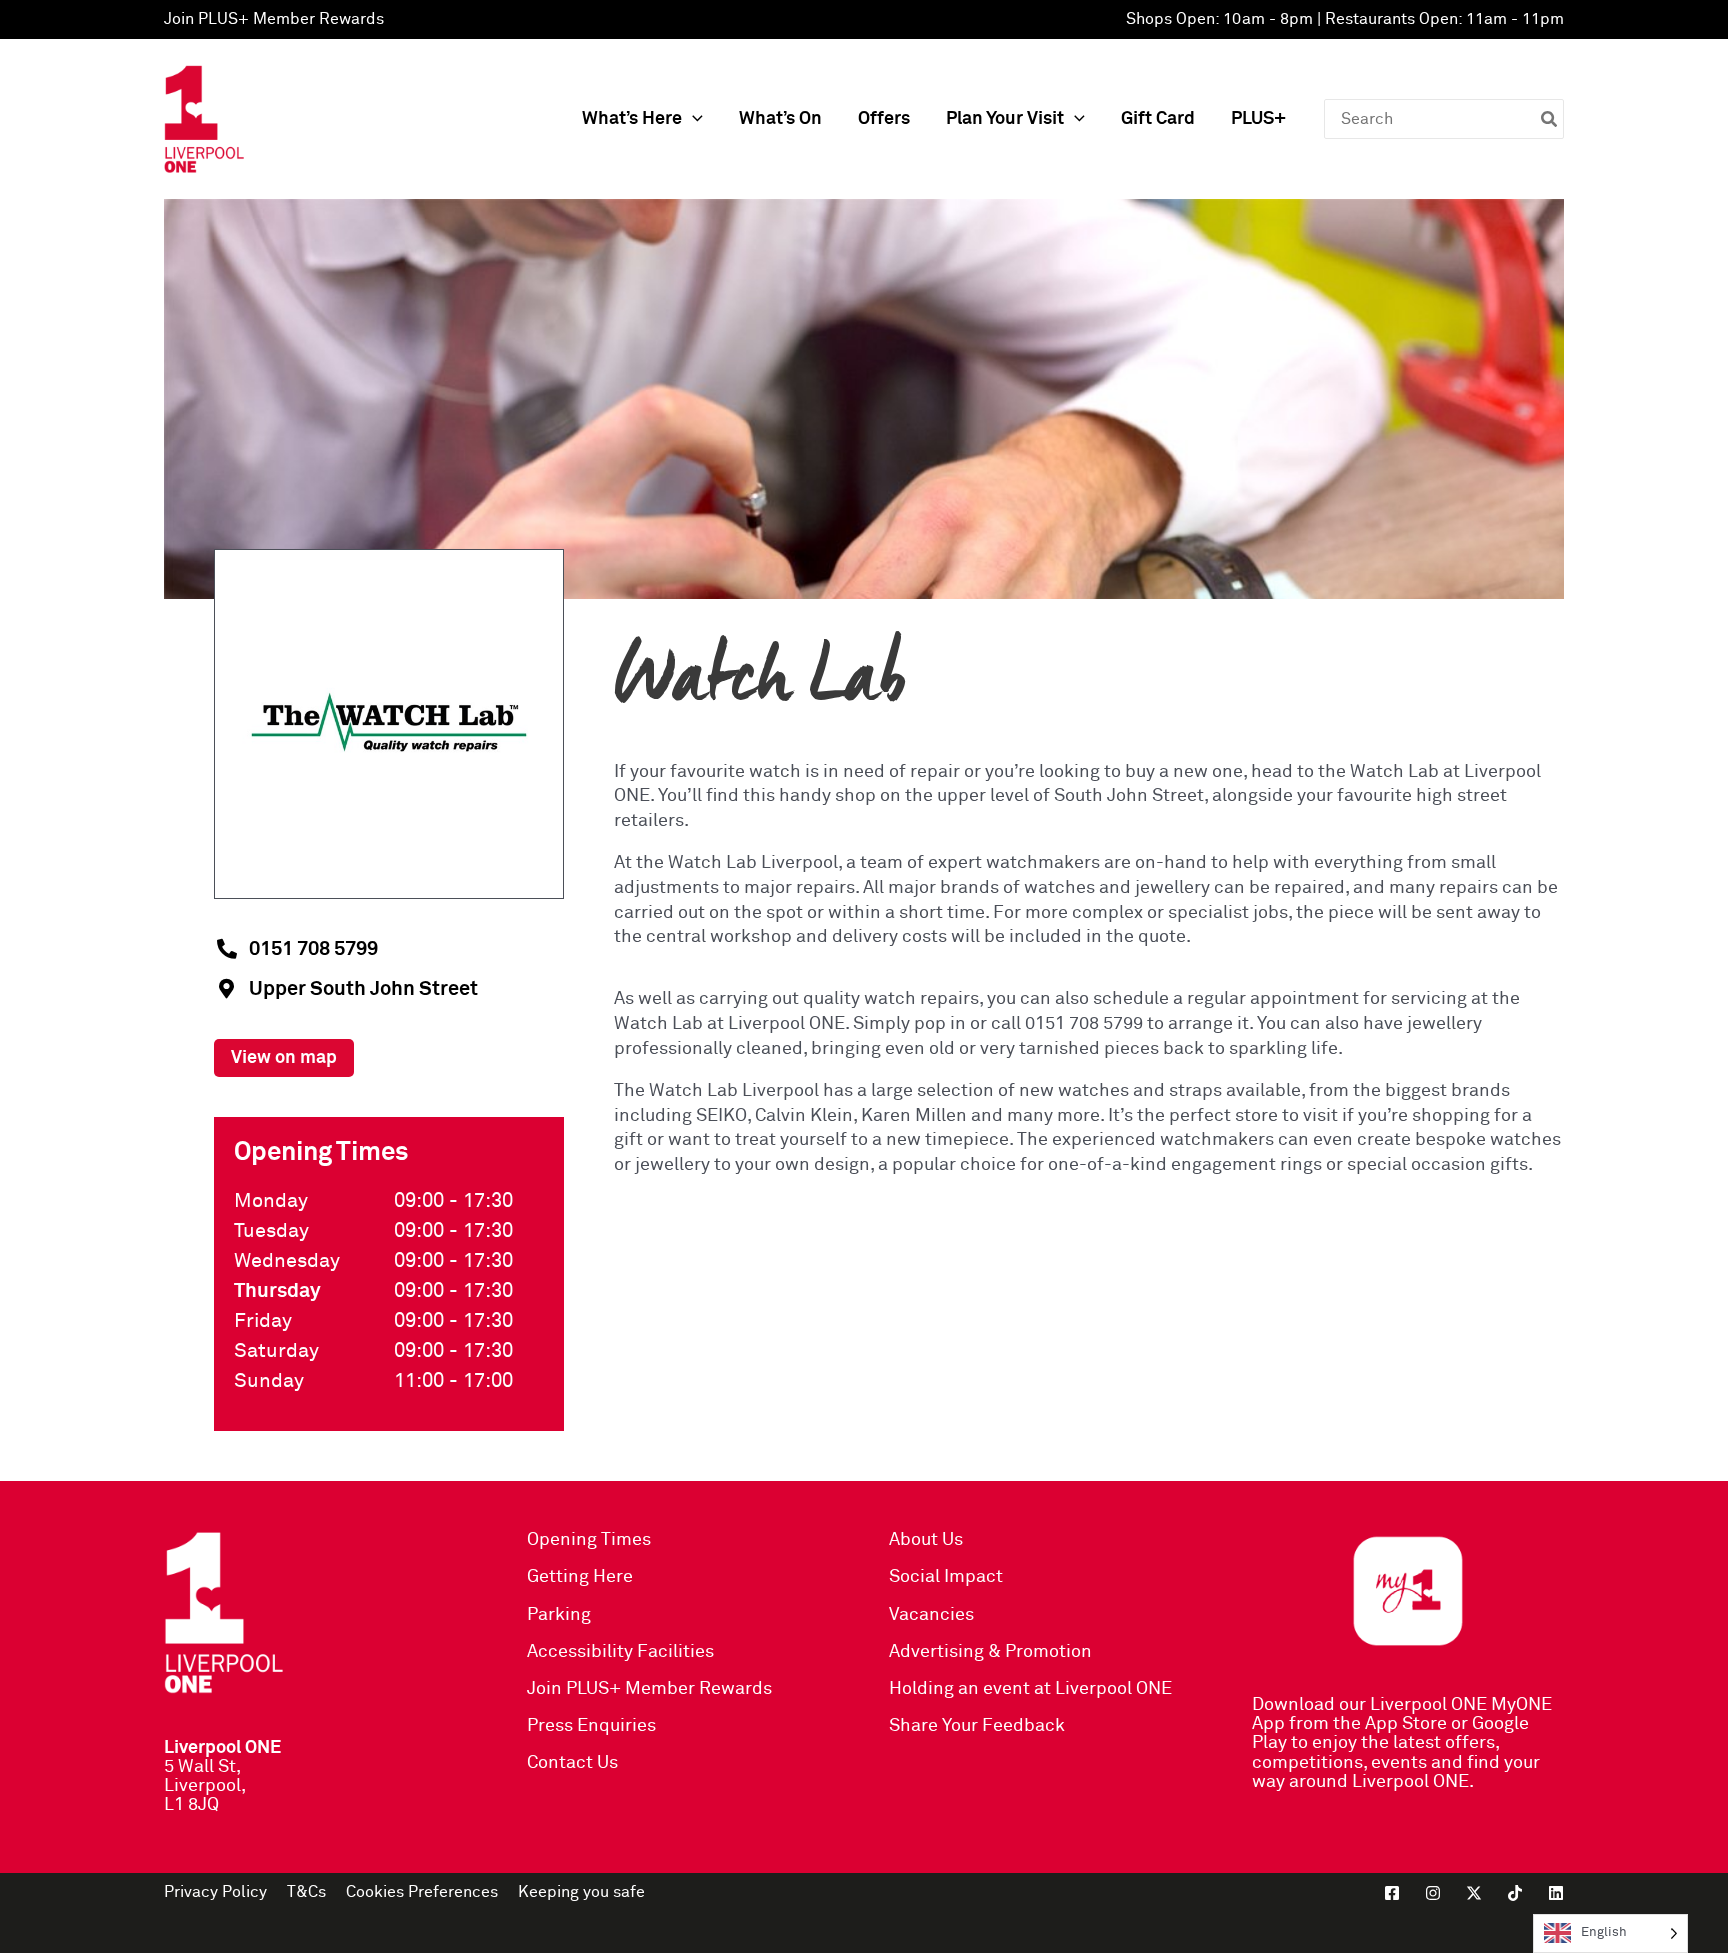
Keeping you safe (581, 1892)
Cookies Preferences (422, 1892)
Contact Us (572, 1763)
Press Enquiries (591, 1726)
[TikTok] (1515, 1893)
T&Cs (306, 1892)
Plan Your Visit (1005, 119)
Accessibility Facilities (620, 1652)
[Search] (1550, 119)
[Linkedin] (1556, 1893)
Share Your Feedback (977, 1726)
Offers (884, 119)
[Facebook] (1392, 1893)
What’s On (780, 119)
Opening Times (589, 1540)
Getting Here (580, 1577)
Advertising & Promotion (990, 1652)
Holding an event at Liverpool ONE (1030, 1689)
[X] (1474, 1893)
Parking (559, 1615)
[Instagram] (1433, 1893)
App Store (1406, 1724)
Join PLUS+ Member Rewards (274, 19)
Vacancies (931, 1615)
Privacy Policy (215, 1892)
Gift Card (1158, 119)
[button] (692, 119)
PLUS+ (1258, 119)
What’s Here (632, 119)
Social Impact (946, 1577)
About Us (926, 1540)
